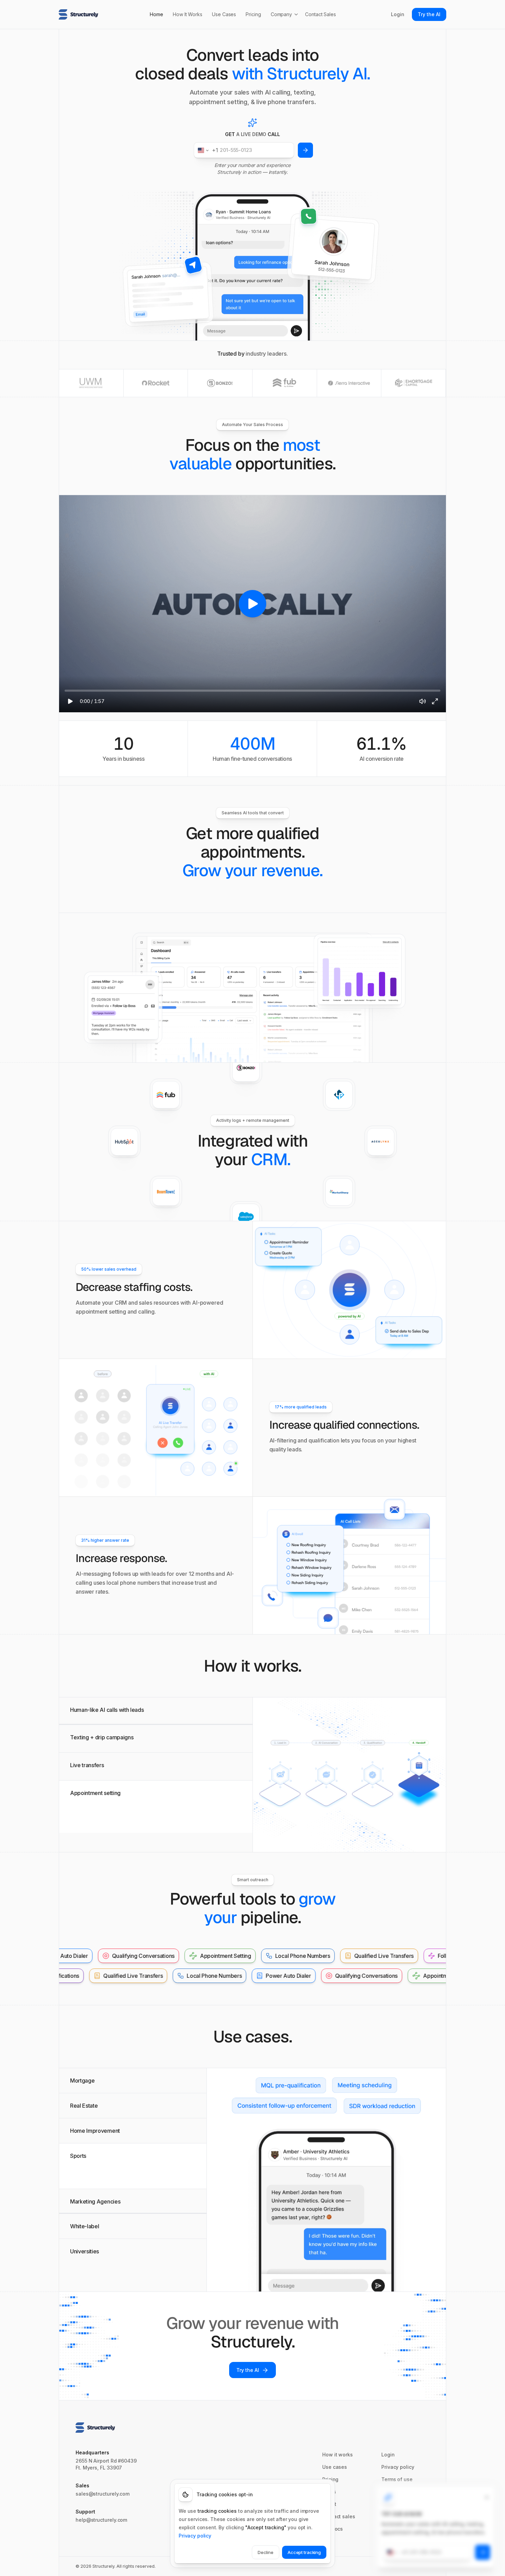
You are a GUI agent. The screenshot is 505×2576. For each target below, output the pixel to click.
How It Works (188, 14)
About (329, 2504)
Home (156, 14)
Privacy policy (398, 2467)
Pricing (253, 14)
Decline (266, 2552)
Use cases (335, 2467)
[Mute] (423, 701)
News (329, 2492)
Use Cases (224, 14)
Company (281, 14)
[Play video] (252, 604)
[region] (252, 604)
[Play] (70, 701)
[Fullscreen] (435, 701)
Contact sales (339, 2516)
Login (398, 14)
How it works (338, 2455)
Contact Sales (321, 14)
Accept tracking (304, 2552)
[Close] (487, 2497)
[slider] (252, 691)
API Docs (333, 2529)
